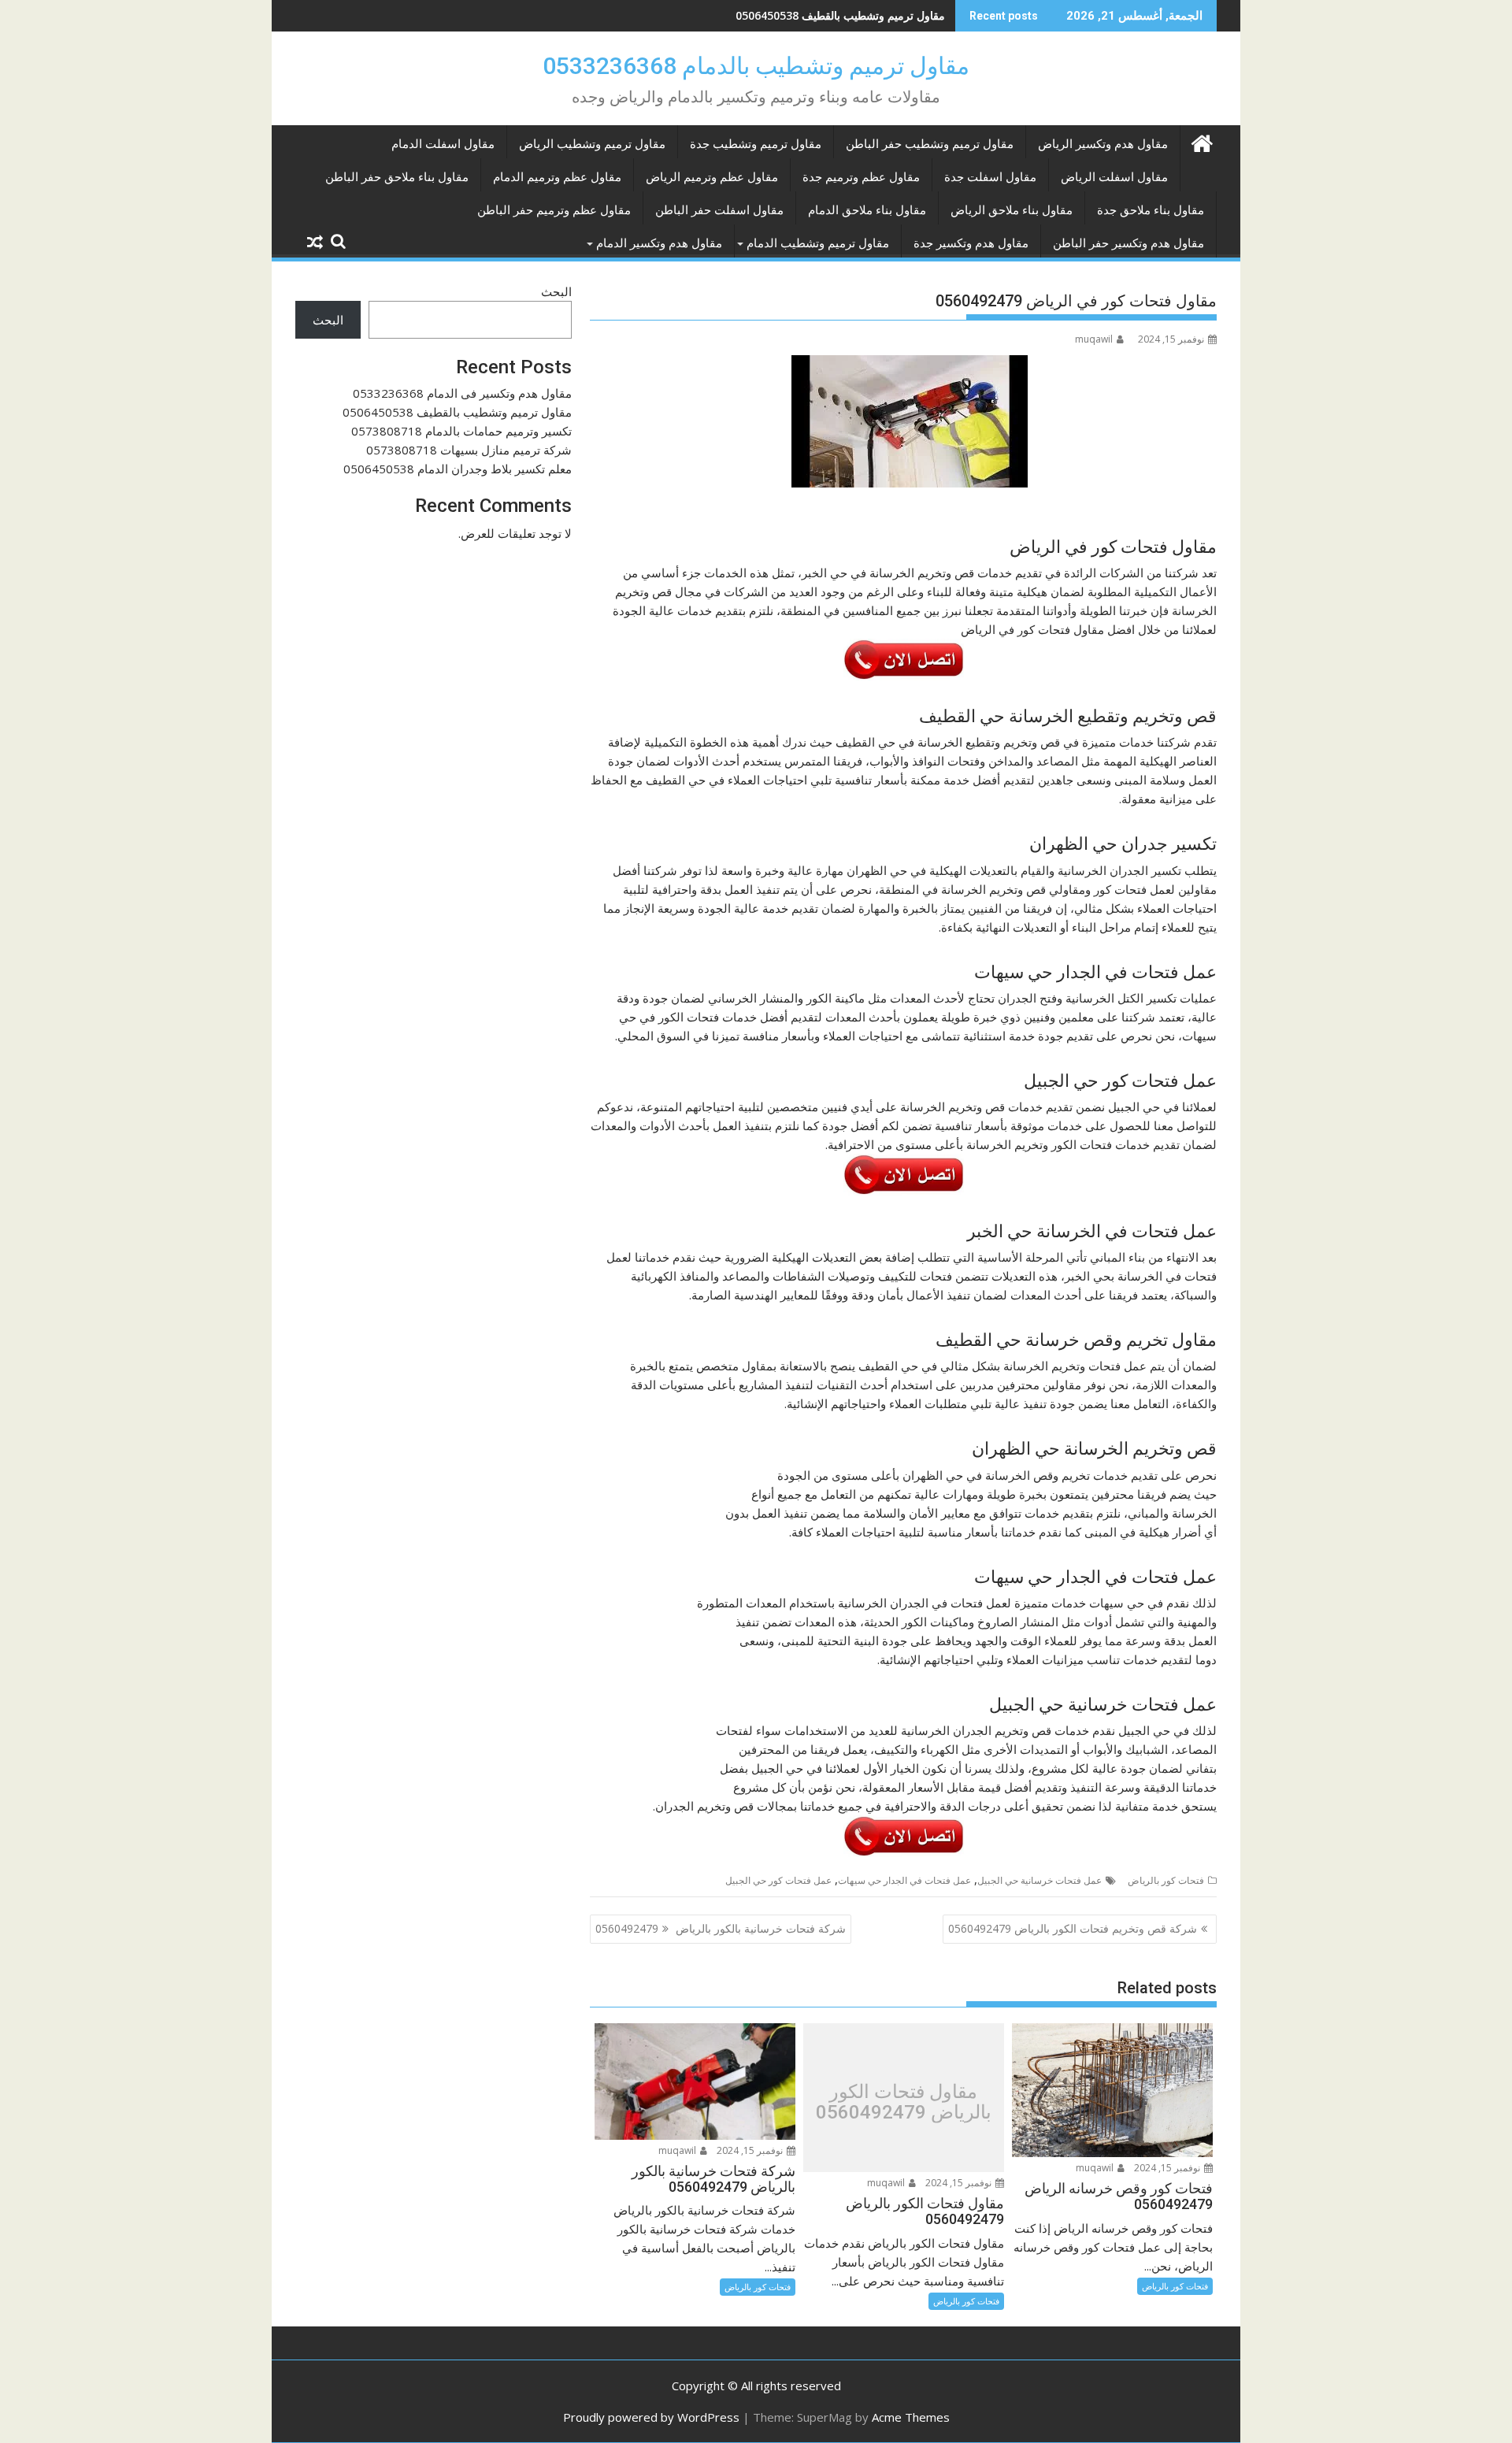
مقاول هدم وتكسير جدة (971, 243)
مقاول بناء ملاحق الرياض (1012, 210)
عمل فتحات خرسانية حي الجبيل (1039, 1880)
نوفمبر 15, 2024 (1168, 2168)
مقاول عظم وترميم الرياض (712, 177)
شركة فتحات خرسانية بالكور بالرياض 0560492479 (721, 1928)
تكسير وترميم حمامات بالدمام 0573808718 (843, 15)
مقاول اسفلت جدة (990, 177)
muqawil (1094, 339)
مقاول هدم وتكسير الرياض (1103, 144)
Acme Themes (911, 2417)
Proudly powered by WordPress (651, 2417)
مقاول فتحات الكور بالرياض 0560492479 (904, 2102)
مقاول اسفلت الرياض (1114, 177)
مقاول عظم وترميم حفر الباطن (554, 210)
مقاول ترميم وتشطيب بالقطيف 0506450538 (457, 412)
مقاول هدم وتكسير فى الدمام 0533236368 (462, 393)
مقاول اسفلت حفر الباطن (719, 210)
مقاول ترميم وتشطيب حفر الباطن (930, 144)
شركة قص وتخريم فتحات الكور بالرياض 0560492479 (1073, 1928)
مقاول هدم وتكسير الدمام (659, 243)
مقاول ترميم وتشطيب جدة (756, 144)
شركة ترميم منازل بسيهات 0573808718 (469, 450)
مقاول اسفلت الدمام (443, 144)
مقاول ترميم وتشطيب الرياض (592, 144)
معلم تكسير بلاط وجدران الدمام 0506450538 (458, 469)
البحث (556, 291)
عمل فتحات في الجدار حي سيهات (904, 1880)
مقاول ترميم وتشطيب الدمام (818, 243)
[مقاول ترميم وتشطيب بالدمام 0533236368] (1201, 141)
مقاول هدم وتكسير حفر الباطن (1128, 243)
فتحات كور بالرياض (1166, 1880)
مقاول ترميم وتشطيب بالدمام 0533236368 (756, 66)
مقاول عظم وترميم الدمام (557, 177)
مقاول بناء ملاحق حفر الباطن (397, 177)
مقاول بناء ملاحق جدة (1151, 210)
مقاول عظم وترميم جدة (861, 177)
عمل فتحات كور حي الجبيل (778, 1880)
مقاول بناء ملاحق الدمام (867, 210)
